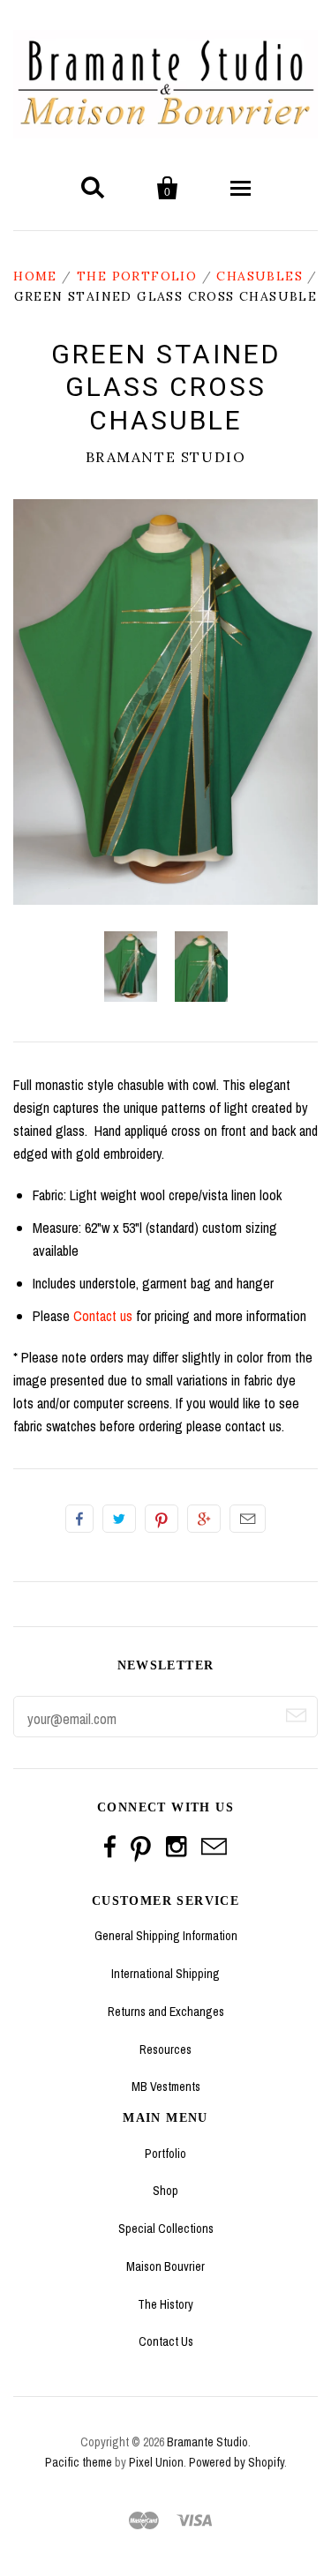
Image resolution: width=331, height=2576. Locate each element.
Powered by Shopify (237, 2462)
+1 (204, 1519)
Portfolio (165, 2154)
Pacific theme (79, 2462)
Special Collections (166, 2229)
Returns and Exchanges (166, 2012)
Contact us (103, 1316)
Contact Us (166, 2341)
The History (165, 2304)
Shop (165, 2191)
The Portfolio (137, 276)
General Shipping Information (166, 1936)
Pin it (162, 1519)
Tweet (119, 1519)
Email (248, 1519)
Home (35, 276)
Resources (165, 2050)
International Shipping (165, 1974)
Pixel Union (156, 2462)
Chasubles (260, 276)
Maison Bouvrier (165, 2266)
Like (79, 1519)
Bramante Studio (166, 457)
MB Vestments (166, 2087)
